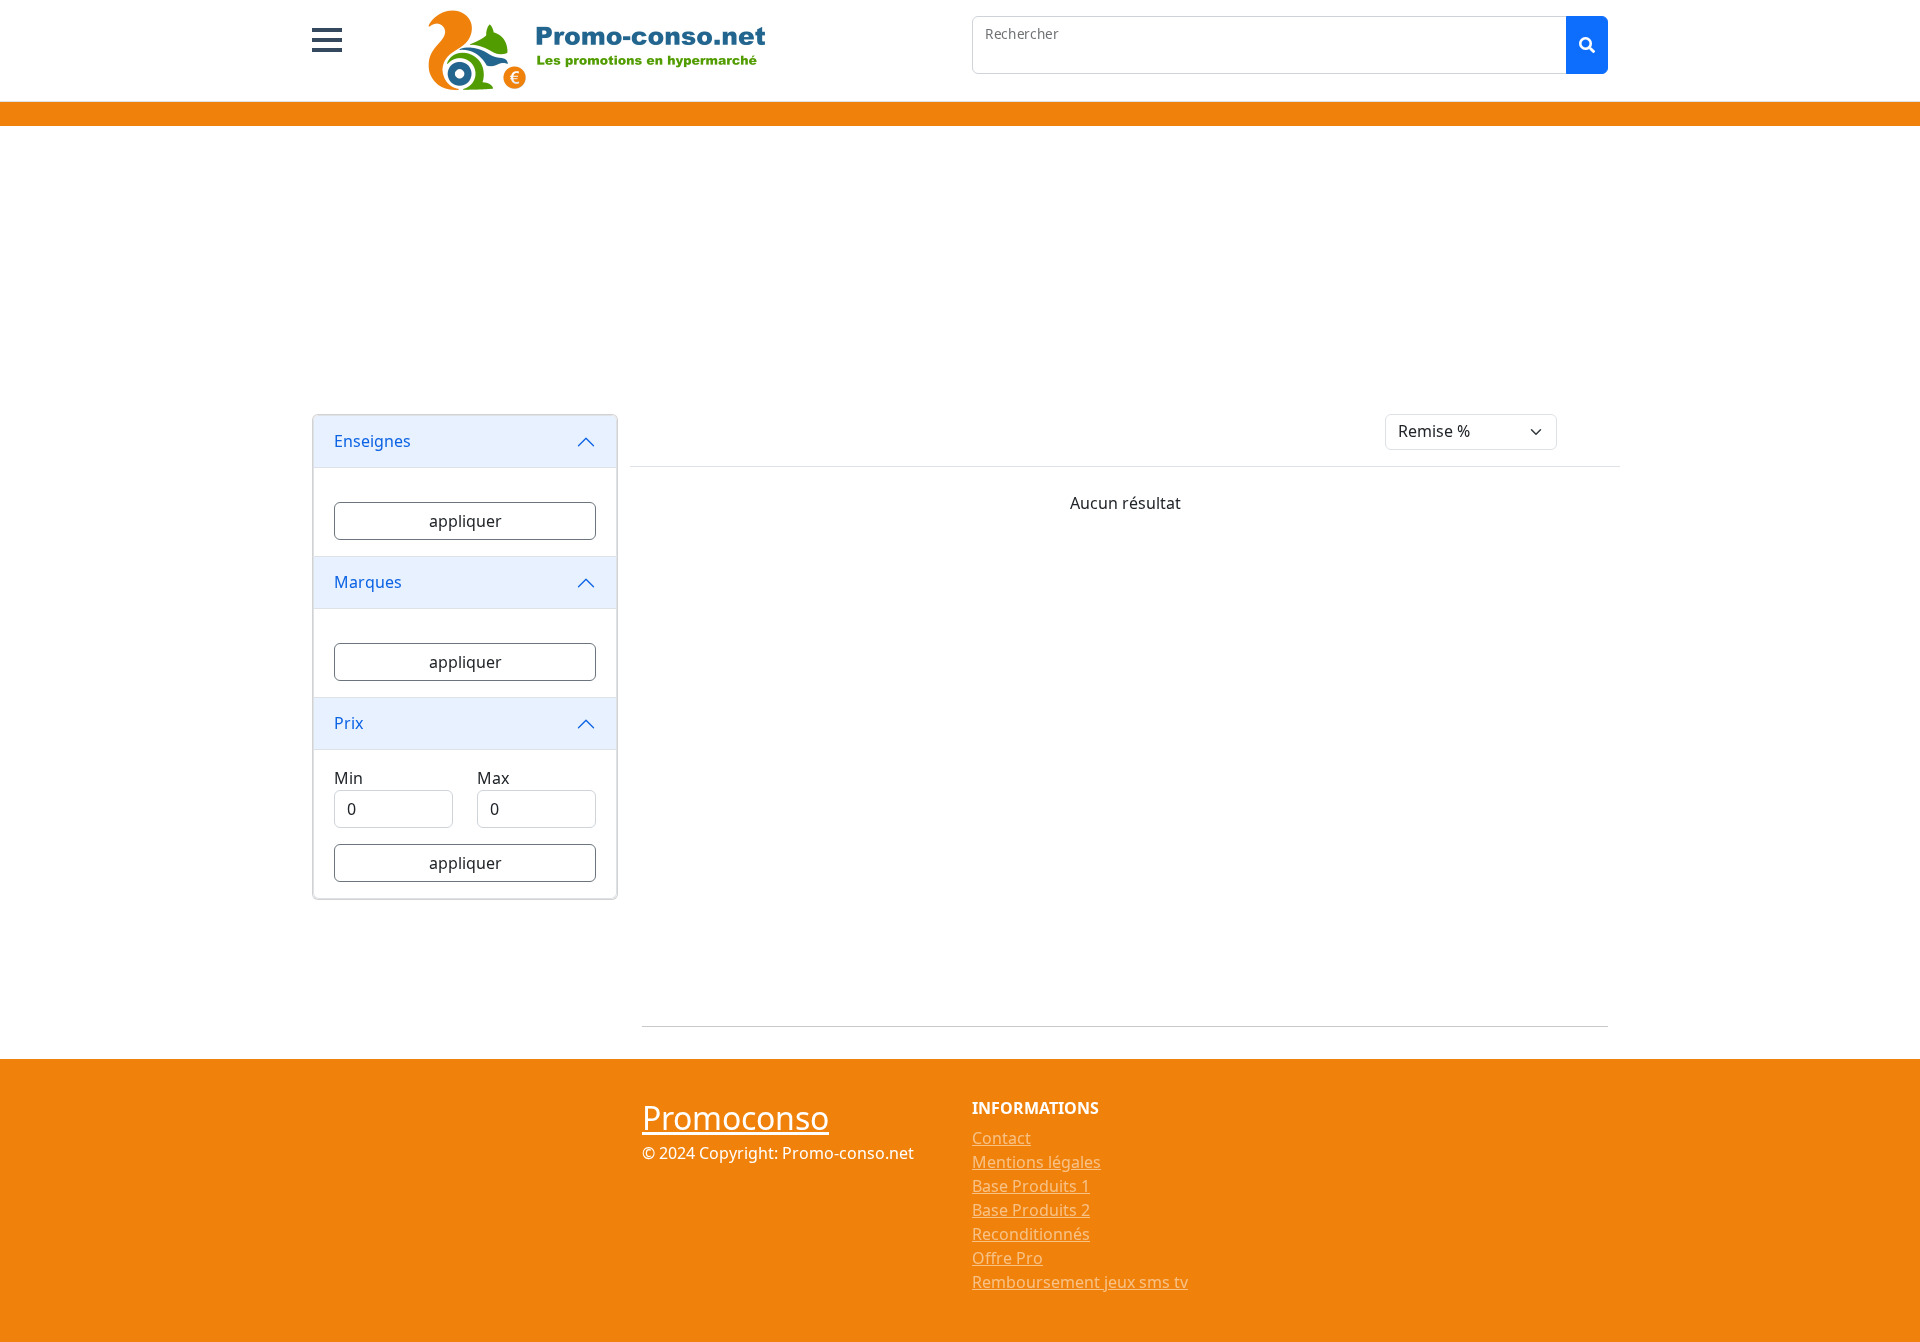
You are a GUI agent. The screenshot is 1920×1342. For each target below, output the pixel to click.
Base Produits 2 (1031, 1210)
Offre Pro (1007, 1258)
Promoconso (735, 1117)
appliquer (465, 521)
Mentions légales (1036, 1162)
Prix (348, 723)
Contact (1001, 1138)
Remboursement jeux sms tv (1080, 1282)
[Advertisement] (960, 274)
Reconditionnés (1031, 1234)
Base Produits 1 (1031, 1186)
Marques (368, 582)
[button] (327, 40)
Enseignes (372, 441)
